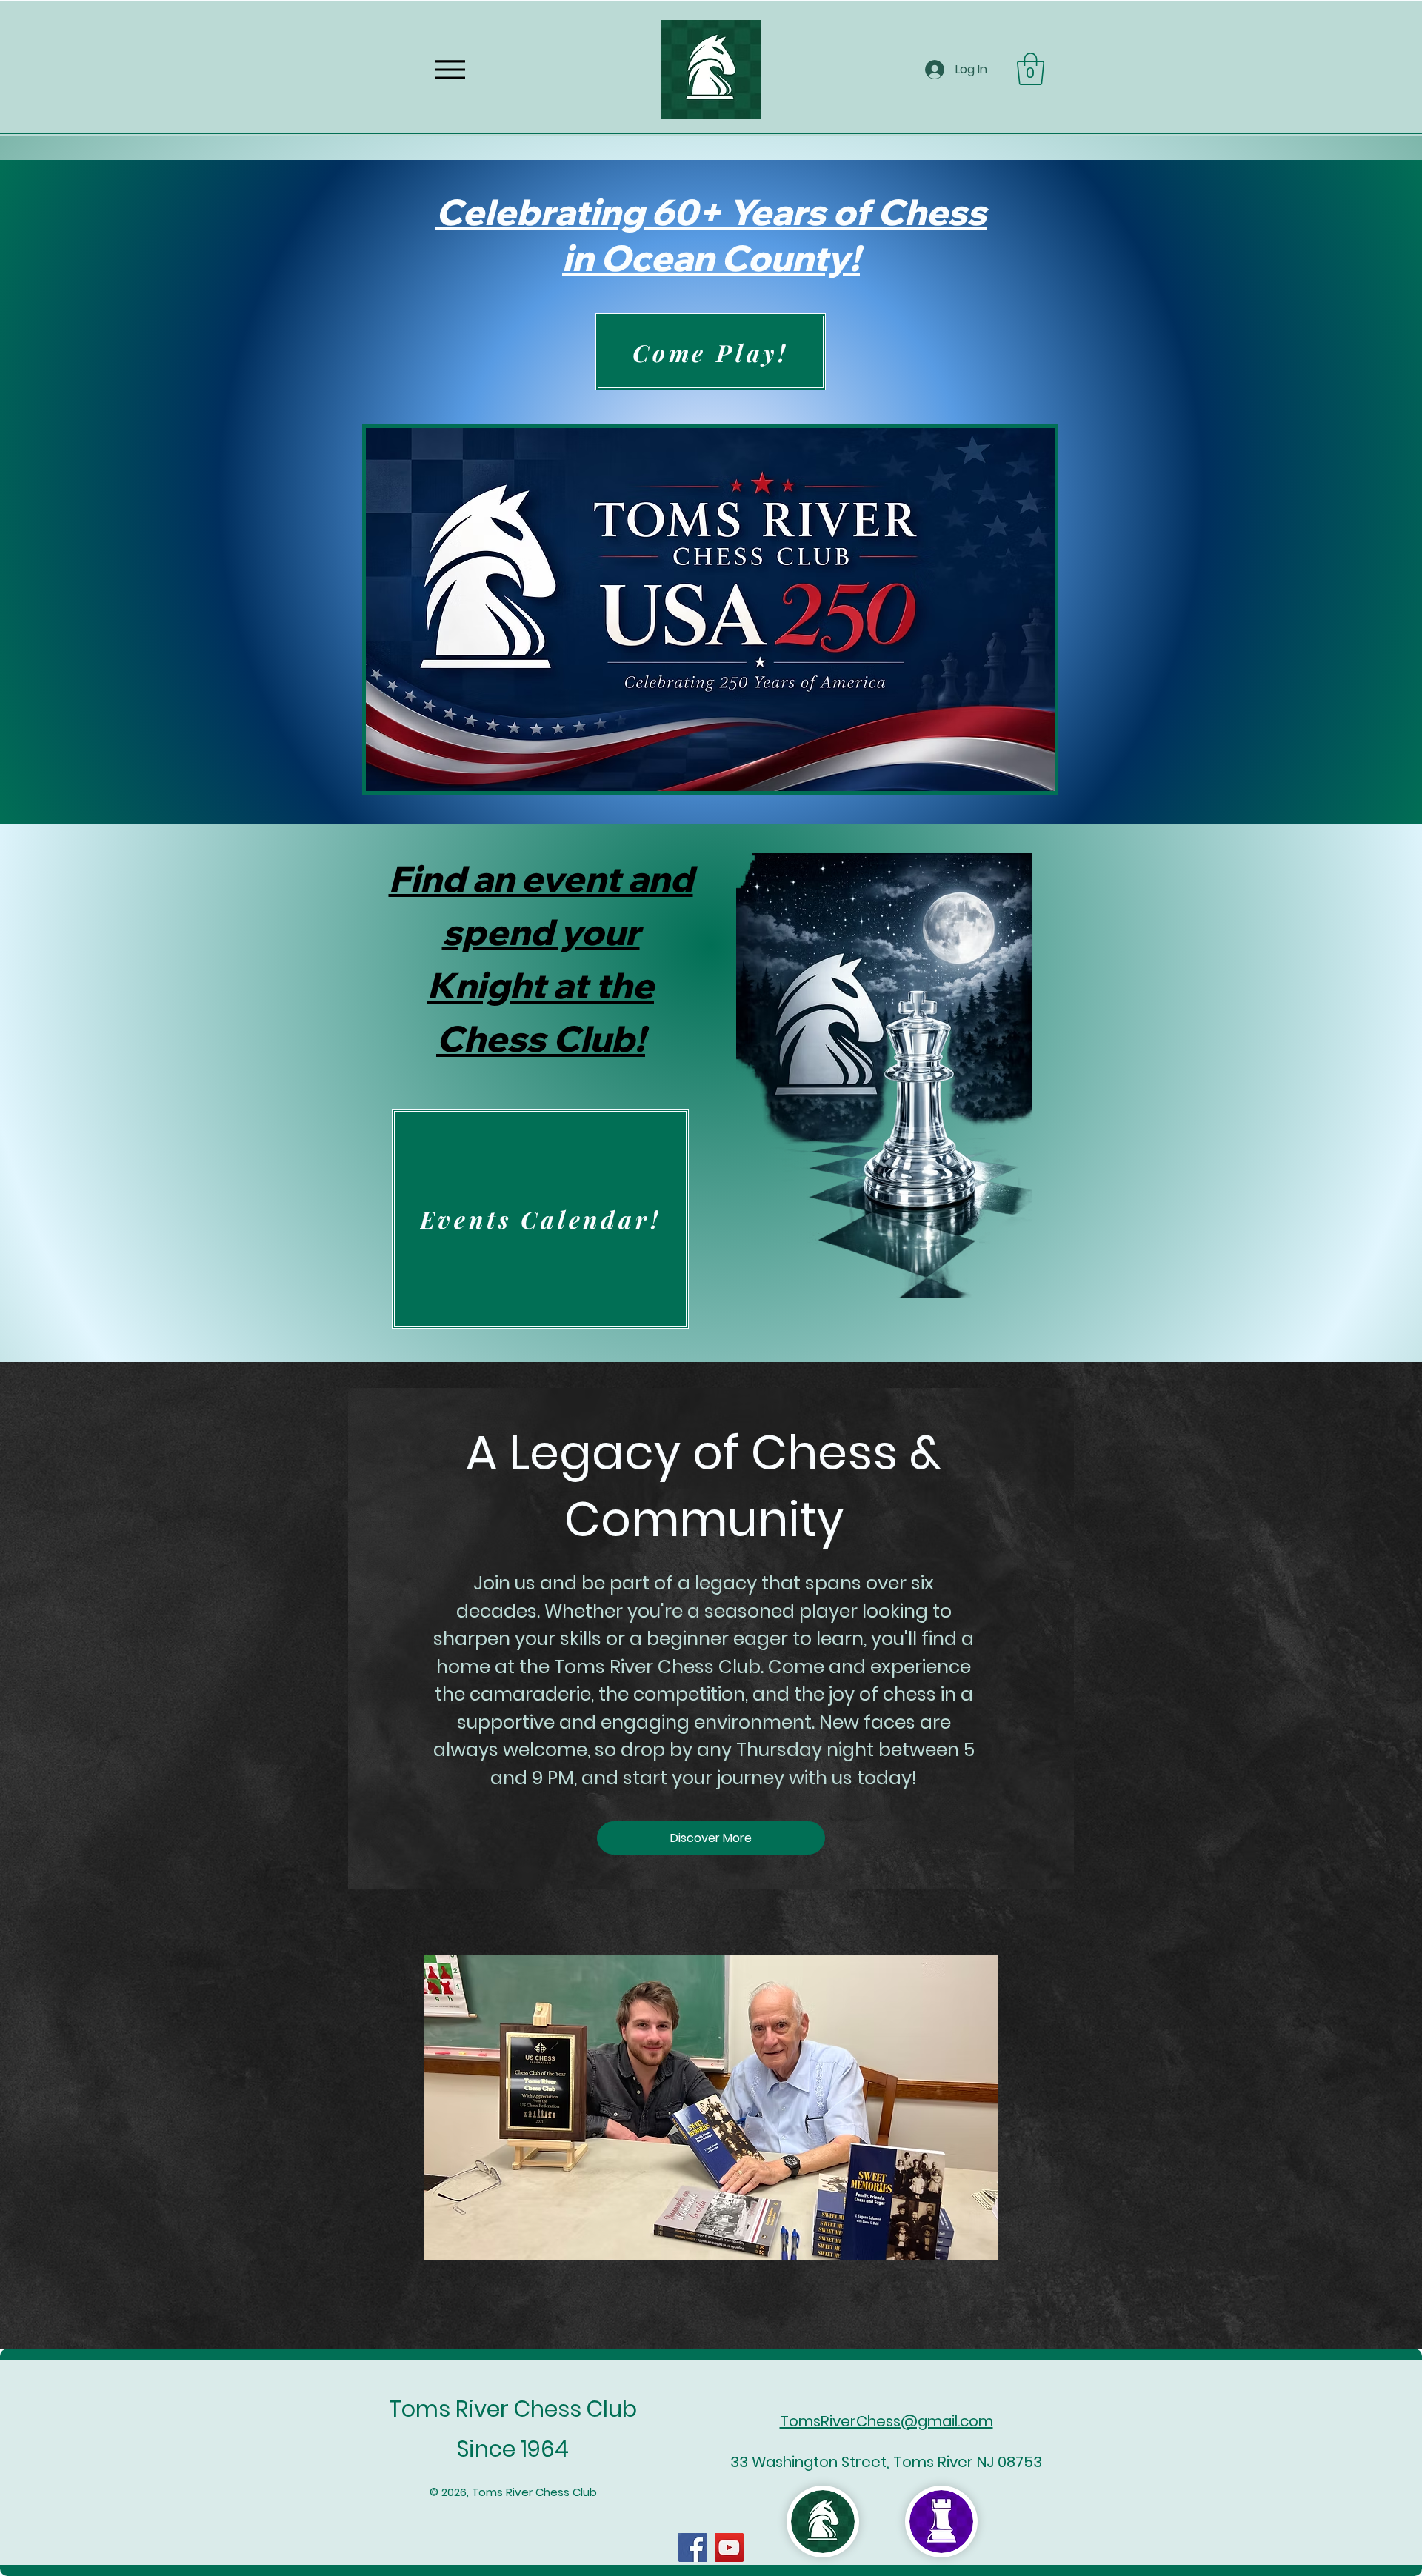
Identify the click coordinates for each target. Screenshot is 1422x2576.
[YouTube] (729, 2547)
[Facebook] (693, 2547)
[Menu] (450, 69)
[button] (1031, 69)
